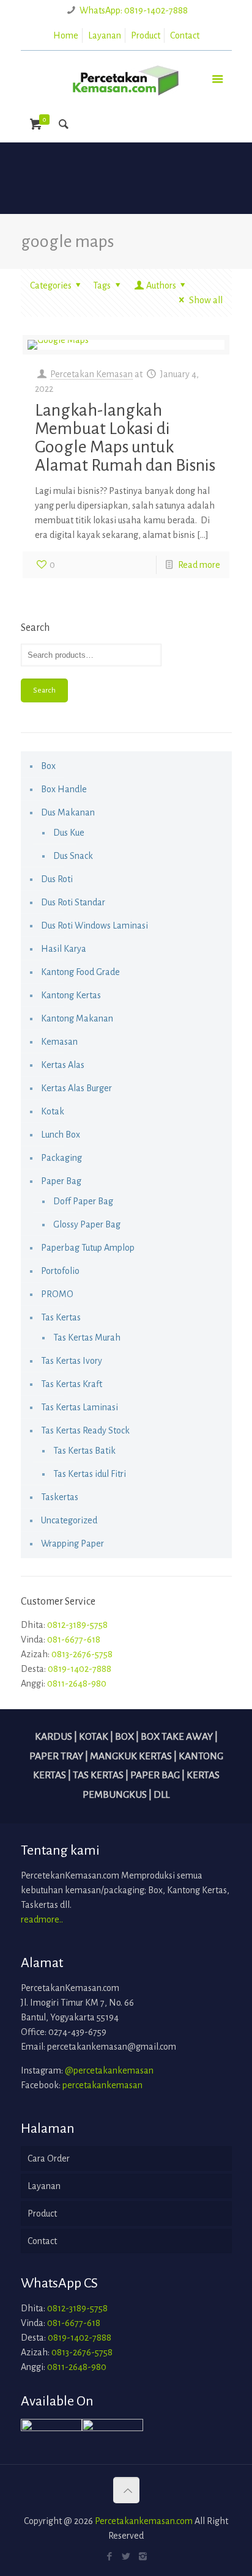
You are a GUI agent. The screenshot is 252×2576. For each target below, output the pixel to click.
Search (44, 690)
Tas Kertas (61, 1317)
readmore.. (42, 1919)
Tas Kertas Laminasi (80, 1407)
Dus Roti (57, 879)
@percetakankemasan (109, 2070)
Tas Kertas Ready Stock (85, 1430)
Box (48, 766)
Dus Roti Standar (73, 902)
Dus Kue (69, 833)
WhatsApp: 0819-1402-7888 (134, 10)
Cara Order (49, 2158)
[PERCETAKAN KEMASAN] (126, 78)
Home (66, 35)
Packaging (61, 1158)
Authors (161, 285)
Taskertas (60, 1497)
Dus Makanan (68, 812)
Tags (102, 285)
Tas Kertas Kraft (72, 1384)
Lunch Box (61, 1135)
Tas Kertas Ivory (72, 1361)
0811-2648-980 (77, 1684)
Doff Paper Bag (83, 1201)
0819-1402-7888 (80, 1669)
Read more (199, 565)
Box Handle (64, 789)
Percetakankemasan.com (144, 2521)
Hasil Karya (64, 949)
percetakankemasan (102, 2085)
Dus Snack (73, 856)
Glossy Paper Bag (87, 1224)
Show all (206, 300)
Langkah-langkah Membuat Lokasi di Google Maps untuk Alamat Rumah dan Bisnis (125, 438)
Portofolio (60, 1271)
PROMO (57, 1294)
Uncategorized (69, 1520)
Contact (185, 35)
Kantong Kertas (71, 995)
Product (146, 35)
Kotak (53, 1111)
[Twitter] (126, 2557)
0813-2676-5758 (82, 1654)
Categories (51, 285)
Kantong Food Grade (80, 972)
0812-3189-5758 (77, 1625)
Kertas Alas (63, 1065)
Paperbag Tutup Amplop (88, 1248)
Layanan (105, 35)
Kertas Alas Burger (76, 1088)
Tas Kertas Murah (87, 1338)
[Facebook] (110, 2557)
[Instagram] (143, 2557)
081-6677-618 (74, 1639)
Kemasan (59, 1042)
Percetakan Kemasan (91, 374)
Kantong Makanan (77, 1018)
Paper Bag (61, 1181)
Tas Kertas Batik (84, 1451)
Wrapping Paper (72, 1544)
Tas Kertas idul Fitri (90, 1474)
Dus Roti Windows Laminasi (94, 926)
